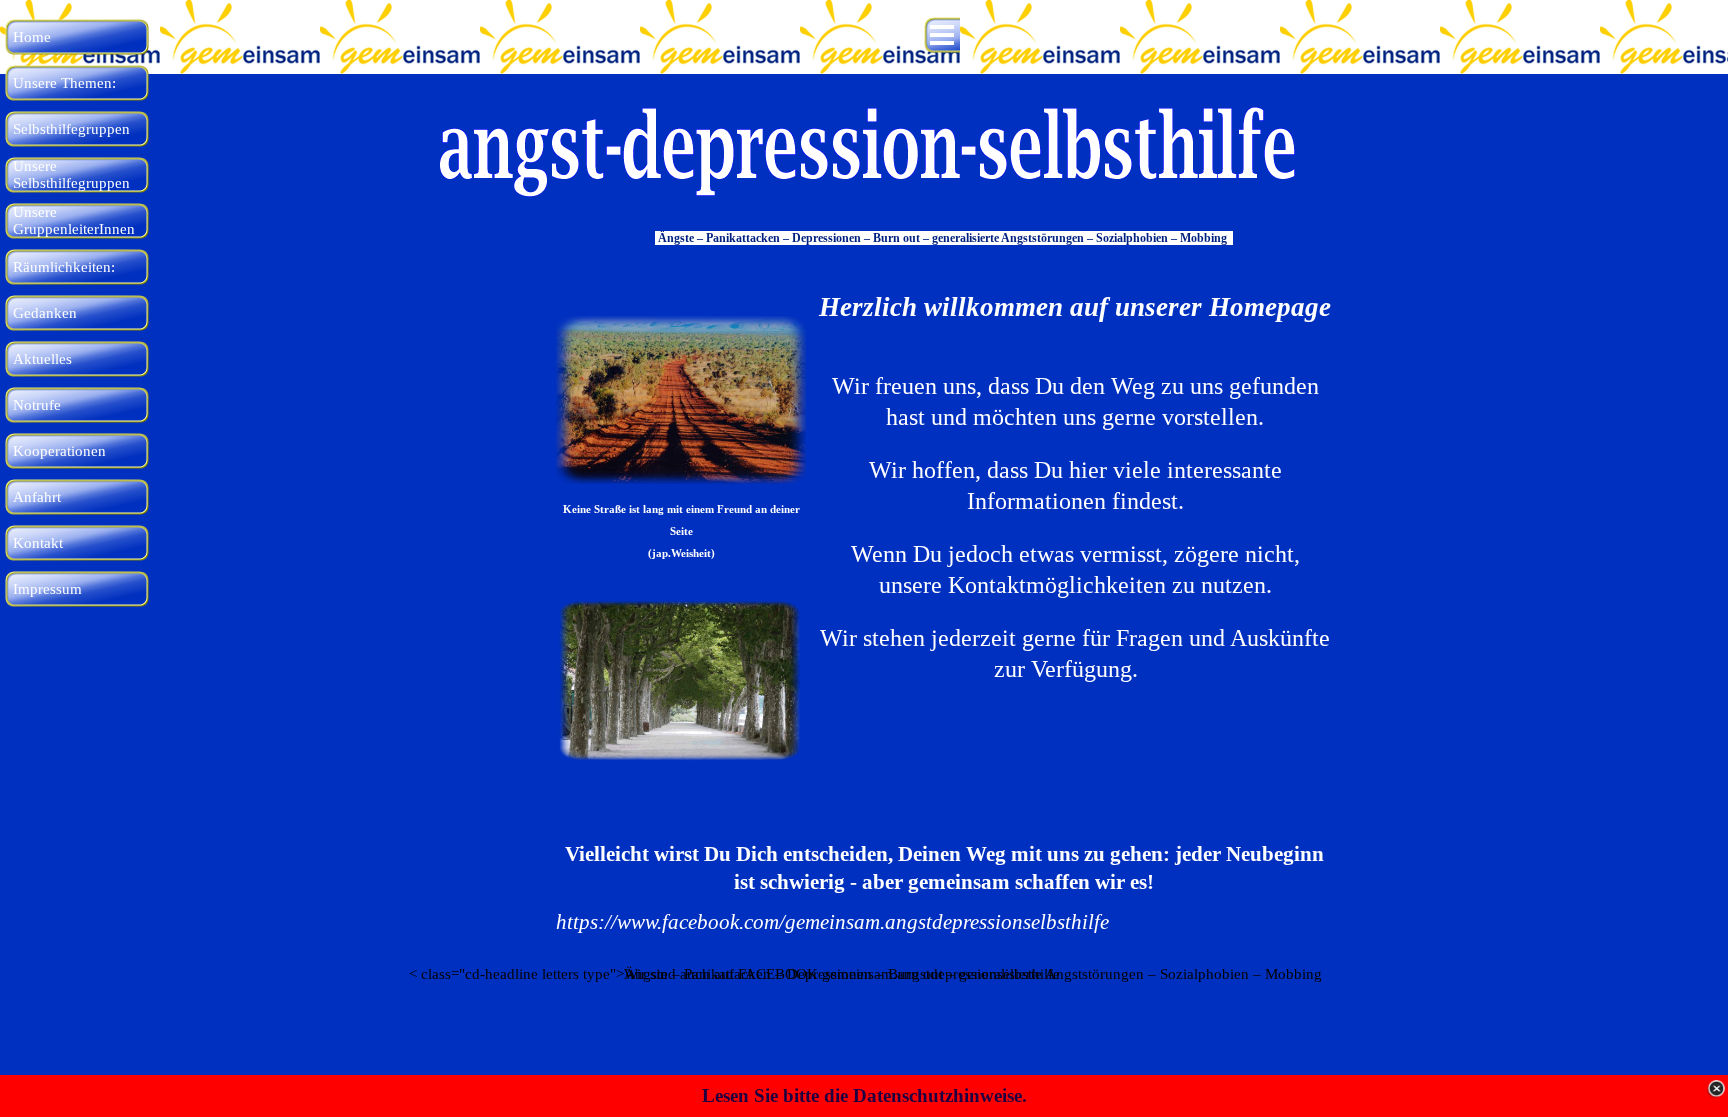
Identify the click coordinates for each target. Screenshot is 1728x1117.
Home (32, 37)
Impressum (47, 589)
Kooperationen (59, 451)
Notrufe (37, 405)
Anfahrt (37, 497)
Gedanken (45, 313)
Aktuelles (42, 359)
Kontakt (38, 543)
